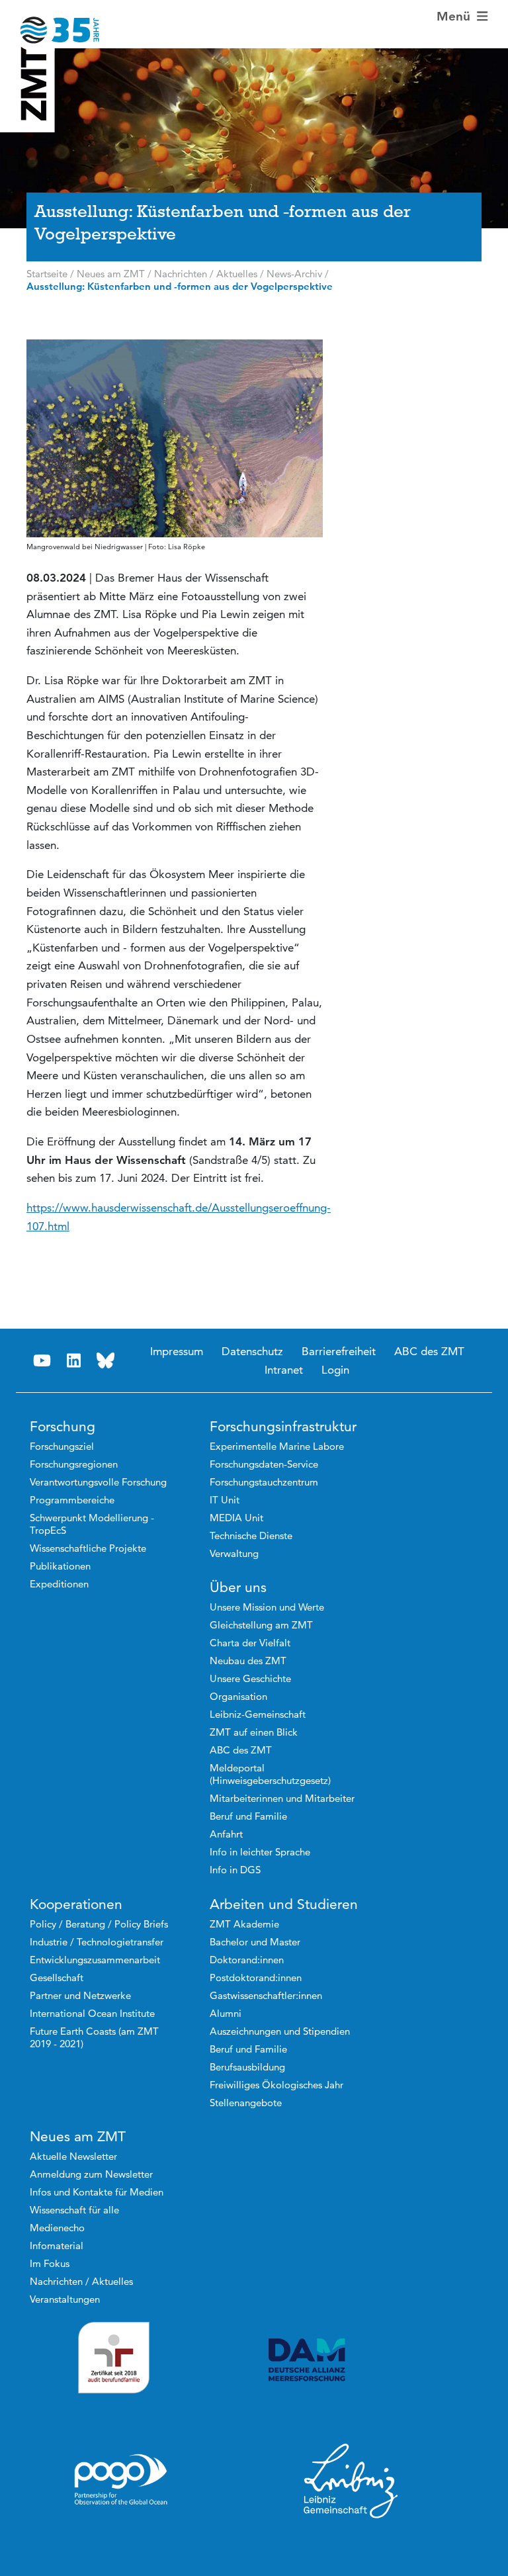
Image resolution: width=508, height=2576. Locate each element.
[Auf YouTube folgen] (42, 1361)
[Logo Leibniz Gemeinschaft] (351, 2480)
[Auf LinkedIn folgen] (74, 1361)
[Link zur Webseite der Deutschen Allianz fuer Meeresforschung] (351, 2360)
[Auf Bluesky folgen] (106, 1361)
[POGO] (121, 2480)
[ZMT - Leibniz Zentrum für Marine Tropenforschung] (50, 22)
